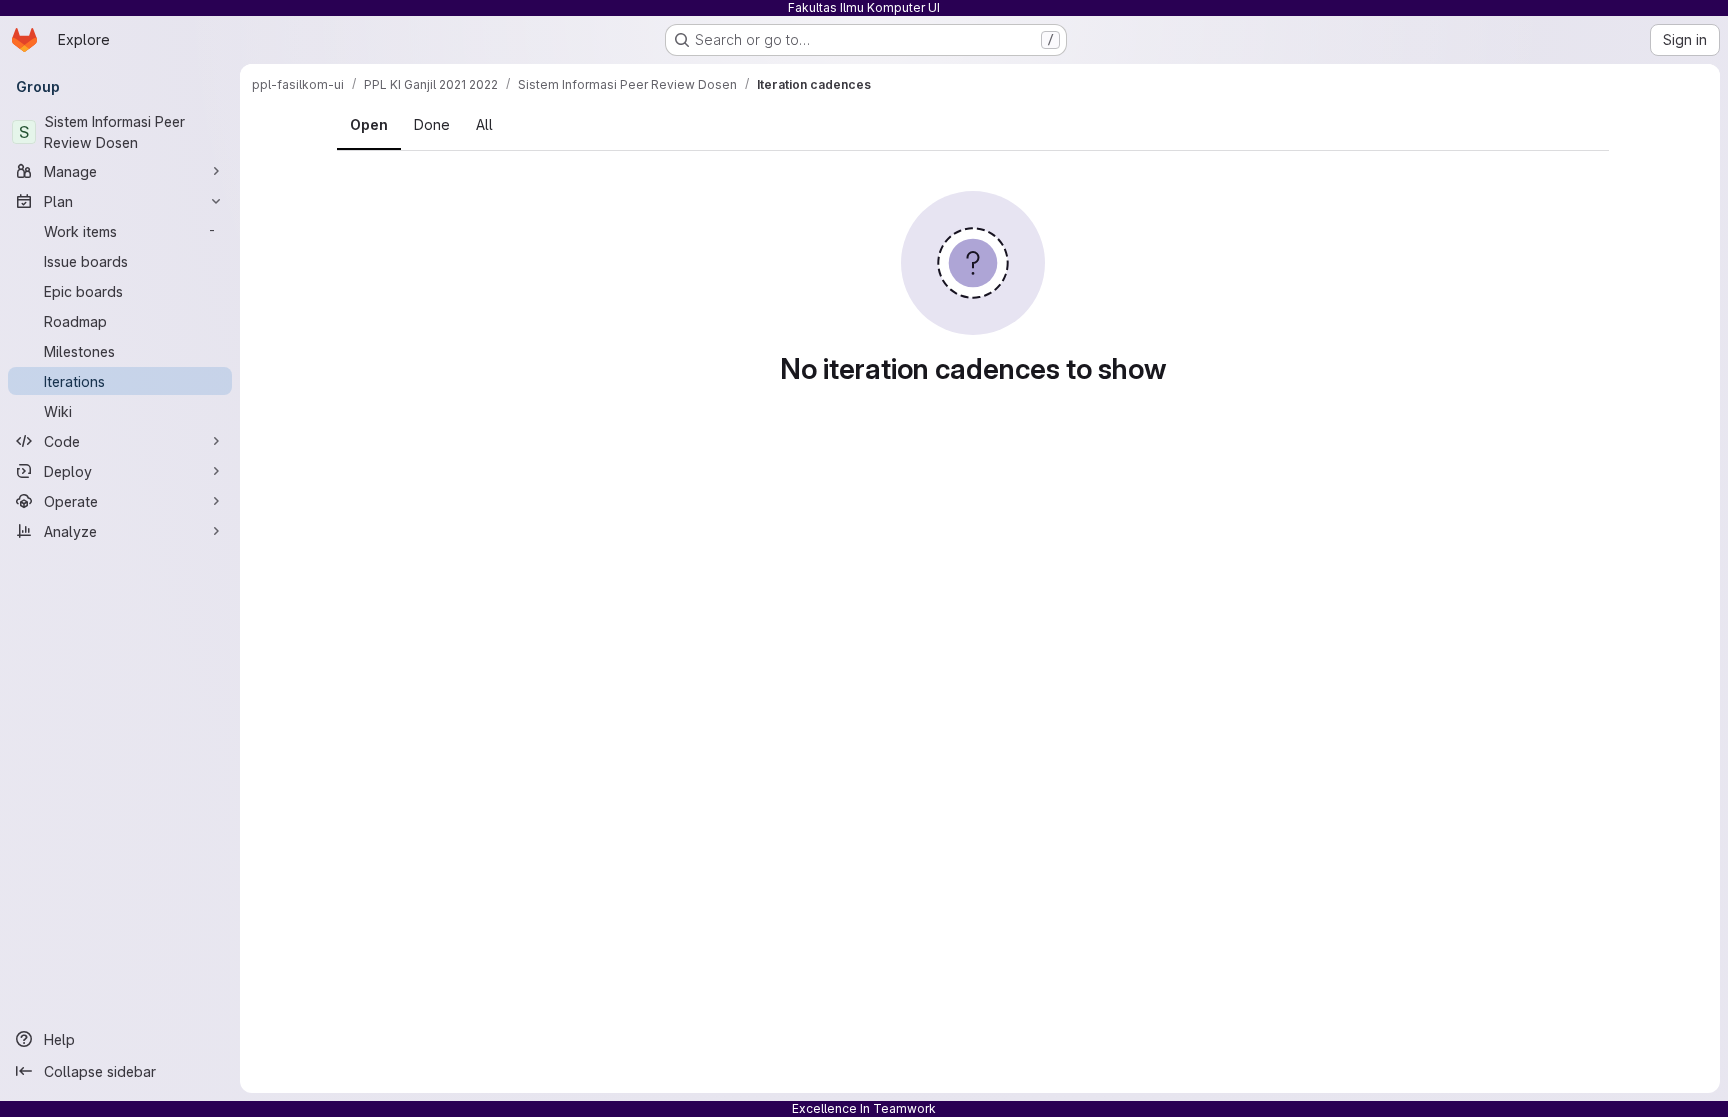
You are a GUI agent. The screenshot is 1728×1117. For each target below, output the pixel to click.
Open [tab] (369, 124)
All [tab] (484, 124)
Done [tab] (432, 124)
